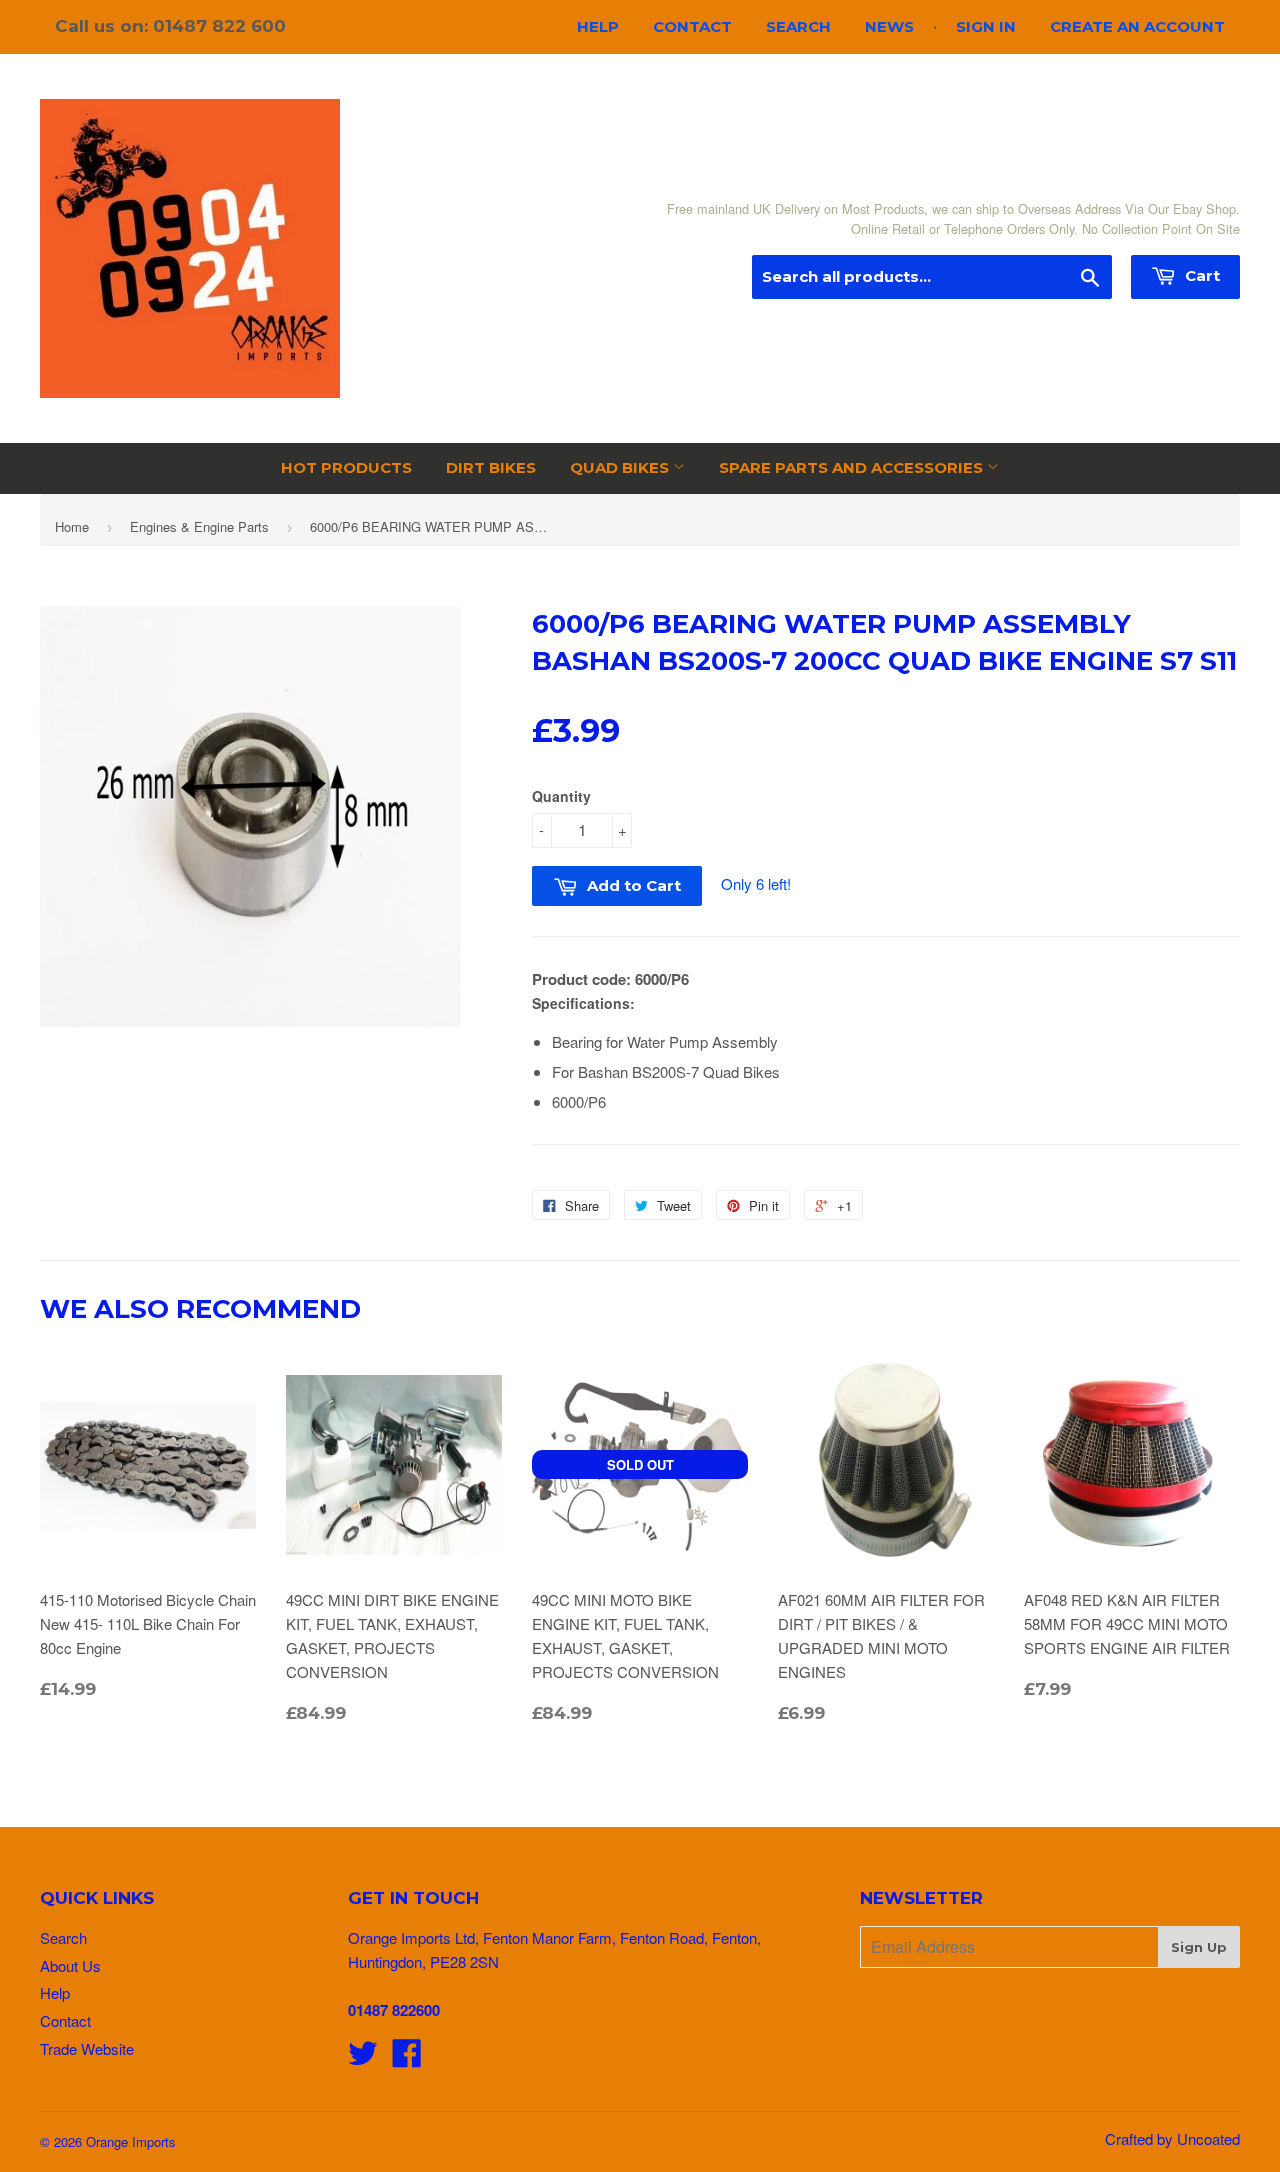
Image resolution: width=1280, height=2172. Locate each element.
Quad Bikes (621, 467)
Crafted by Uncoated (1172, 2138)
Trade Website (87, 2048)
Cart (1200, 275)
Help (598, 26)
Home (72, 526)
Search (798, 26)
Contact (692, 26)
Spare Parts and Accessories (853, 467)
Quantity (561, 796)
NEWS (889, 26)
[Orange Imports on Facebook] (407, 2058)
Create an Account (1137, 26)
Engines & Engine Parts (199, 526)
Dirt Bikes (491, 467)
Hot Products (346, 467)
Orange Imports (131, 2141)
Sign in (986, 26)
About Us (70, 1965)
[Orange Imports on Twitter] (363, 2058)
